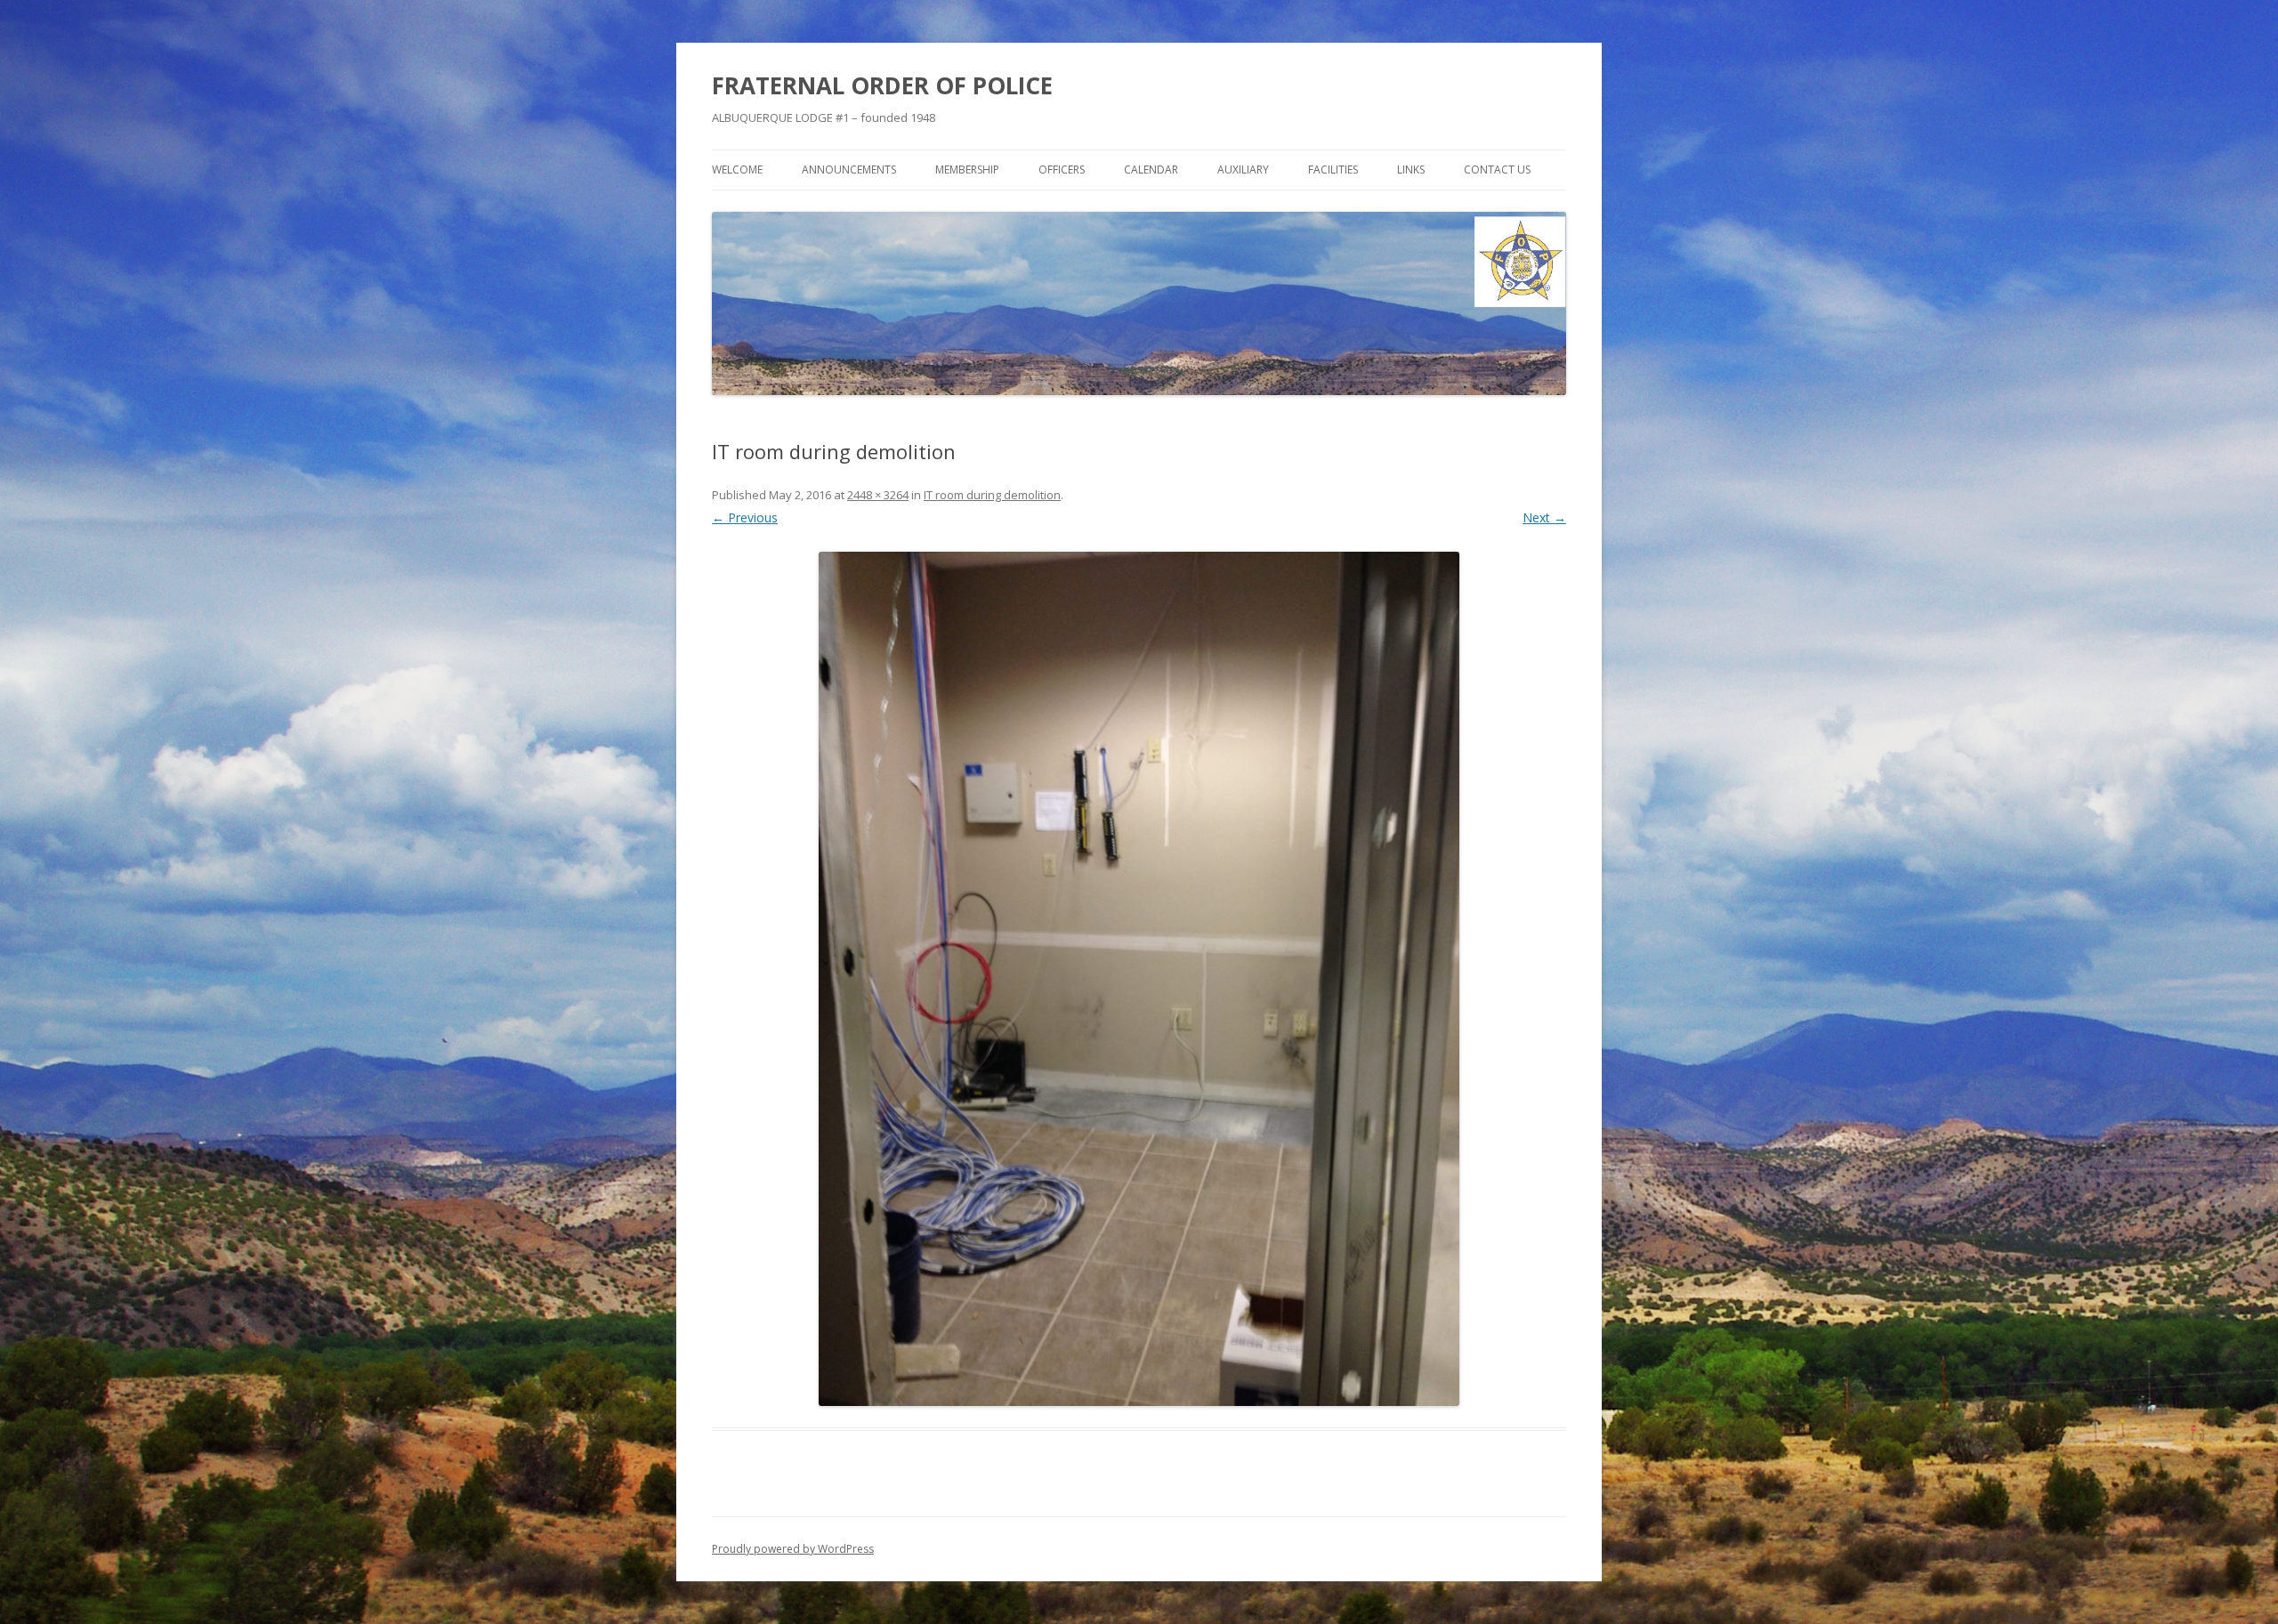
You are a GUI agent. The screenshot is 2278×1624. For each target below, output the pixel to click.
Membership (967, 170)
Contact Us (1497, 170)
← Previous (745, 517)
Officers (1062, 170)
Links (1411, 170)
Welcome (737, 170)
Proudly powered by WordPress (793, 1549)
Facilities (1333, 170)
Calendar (1151, 170)
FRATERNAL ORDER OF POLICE (882, 85)
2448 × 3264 (878, 495)
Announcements (849, 170)
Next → (1544, 517)
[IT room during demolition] (1139, 979)
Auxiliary (1243, 170)
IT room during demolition (992, 495)
